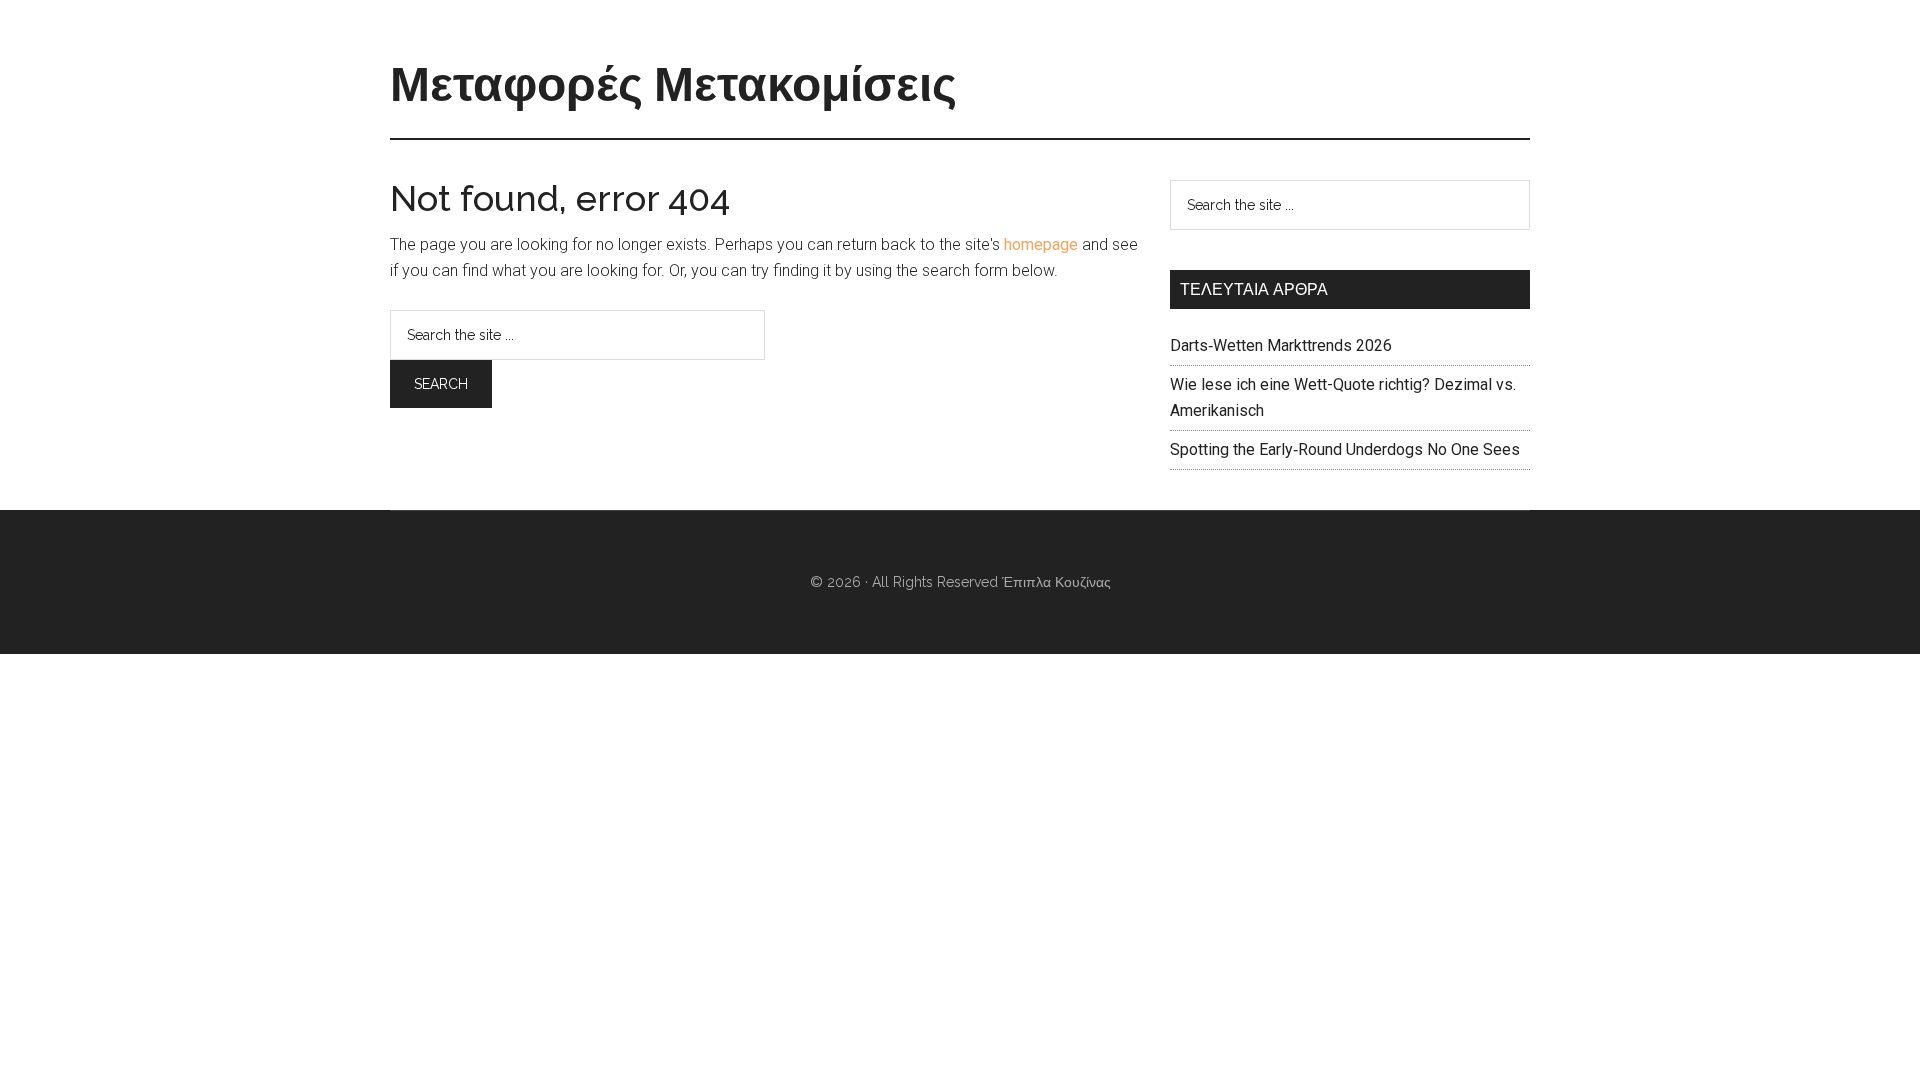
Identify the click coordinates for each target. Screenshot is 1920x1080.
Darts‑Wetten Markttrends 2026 (1281, 345)
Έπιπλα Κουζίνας (1056, 582)
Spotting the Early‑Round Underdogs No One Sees (1345, 449)
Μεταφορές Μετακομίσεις (673, 84)
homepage (1041, 244)
